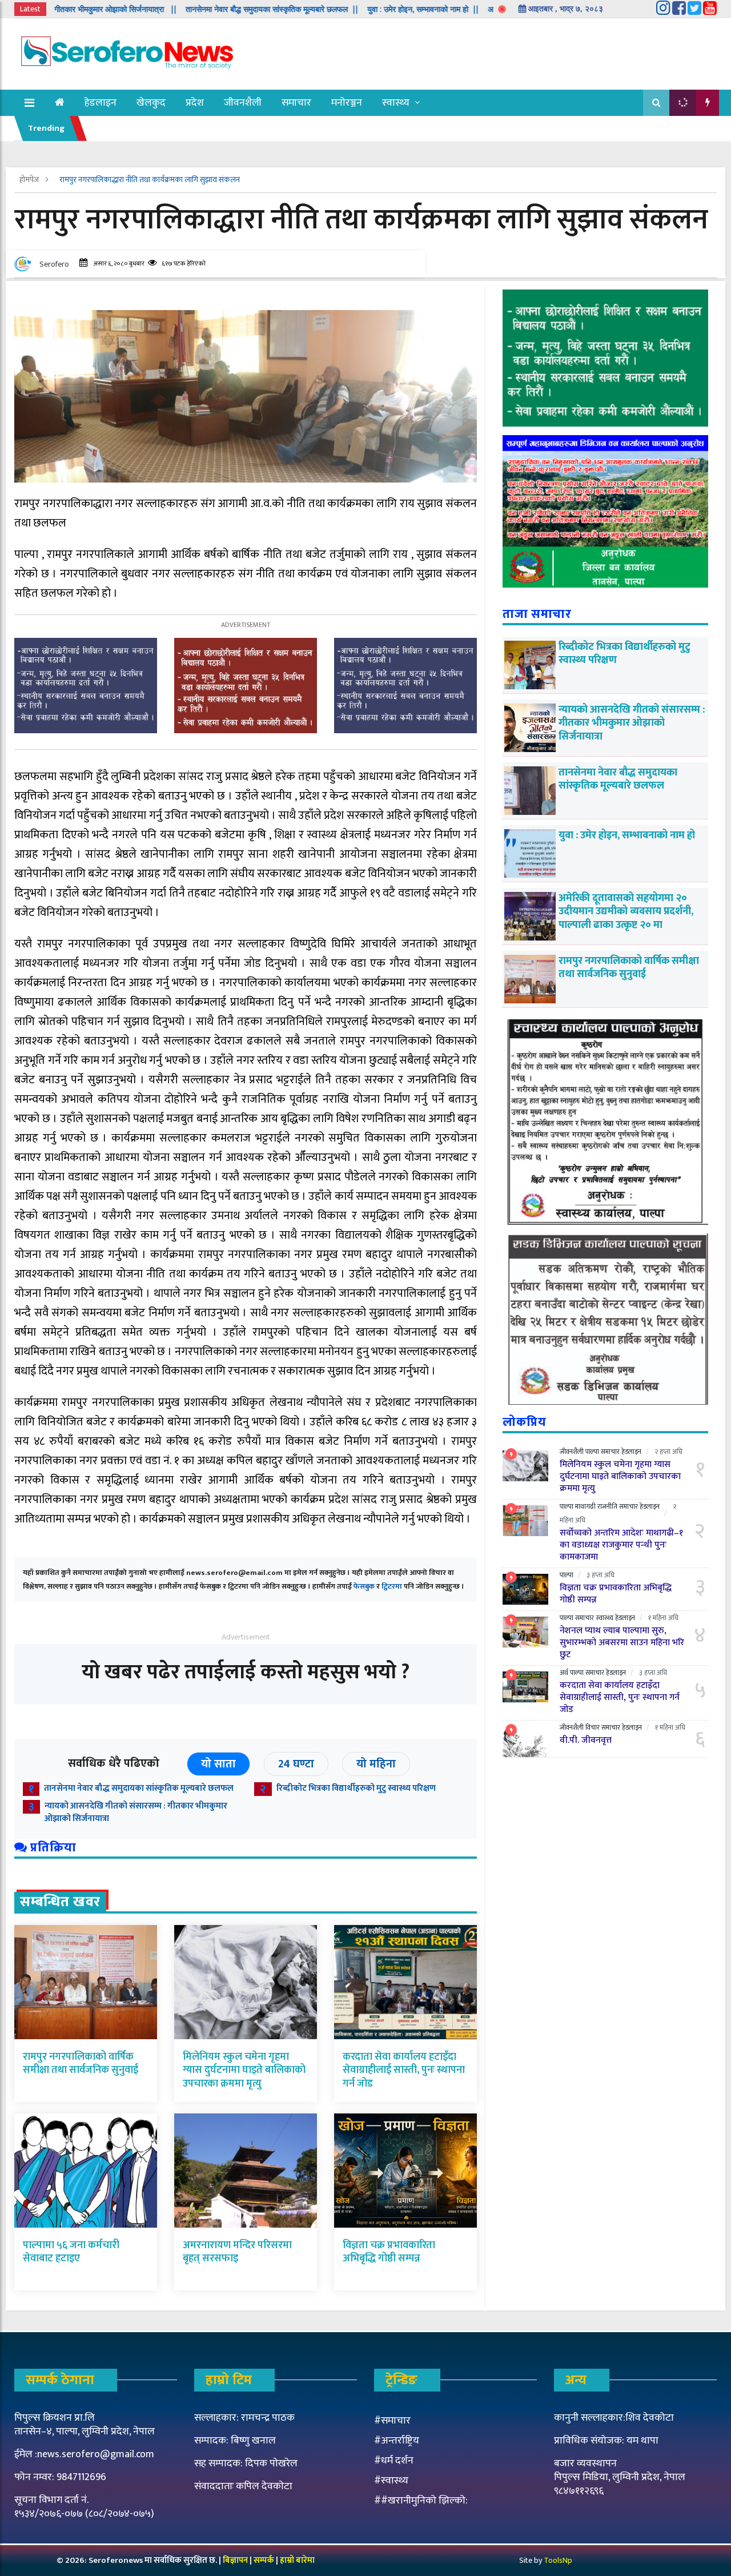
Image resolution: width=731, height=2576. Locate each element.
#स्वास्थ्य (391, 2481)
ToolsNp (558, 2560)
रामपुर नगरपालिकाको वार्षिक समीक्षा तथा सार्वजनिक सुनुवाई (81, 2063)
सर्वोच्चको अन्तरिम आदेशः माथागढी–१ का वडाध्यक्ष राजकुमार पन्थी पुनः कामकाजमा (621, 1545)
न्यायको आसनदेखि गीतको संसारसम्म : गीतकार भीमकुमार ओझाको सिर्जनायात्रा (136, 1813)
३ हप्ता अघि (601, 1575)
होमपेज (30, 180)
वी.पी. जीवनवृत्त (586, 1740)
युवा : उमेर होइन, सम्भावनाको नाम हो (627, 835)
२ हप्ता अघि (668, 1452)
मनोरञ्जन (347, 103)
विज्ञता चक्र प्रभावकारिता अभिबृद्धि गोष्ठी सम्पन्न (389, 2252)
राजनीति (607, 1506)
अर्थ (564, 1673)
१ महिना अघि (663, 1618)
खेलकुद (151, 103)
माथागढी (585, 1506)
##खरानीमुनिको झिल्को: (421, 2501)
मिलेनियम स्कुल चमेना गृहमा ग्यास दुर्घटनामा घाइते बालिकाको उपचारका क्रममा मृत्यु (244, 2070)
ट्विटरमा (392, 1586)
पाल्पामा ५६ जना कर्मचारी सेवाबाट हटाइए (71, 2252)
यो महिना (376, 1764)
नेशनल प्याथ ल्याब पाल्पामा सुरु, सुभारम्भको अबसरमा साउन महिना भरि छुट (622, 1643)
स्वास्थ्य (396, 103)
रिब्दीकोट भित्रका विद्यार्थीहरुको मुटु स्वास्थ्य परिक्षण (356, 1788)
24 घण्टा (296, 1764)
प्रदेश (195, 103)
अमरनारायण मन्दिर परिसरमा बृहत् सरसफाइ (237, 2252)
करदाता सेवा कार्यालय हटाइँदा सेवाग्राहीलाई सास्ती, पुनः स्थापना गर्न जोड (404, 2070)
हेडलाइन (101, 103)
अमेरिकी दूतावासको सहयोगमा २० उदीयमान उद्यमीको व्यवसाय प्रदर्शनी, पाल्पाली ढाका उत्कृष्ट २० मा (626, 912)
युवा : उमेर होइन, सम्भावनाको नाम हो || (348, 9)
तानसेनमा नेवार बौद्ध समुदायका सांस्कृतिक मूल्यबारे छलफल (139, 1788)
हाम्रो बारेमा (297, 2560)
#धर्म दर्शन (394, 2461)
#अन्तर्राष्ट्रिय (397, 2441)
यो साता (218, 1764)
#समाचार (392, 2421)
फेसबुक (364, 1586)
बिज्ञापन (235, 2560)
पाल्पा (592, 1452)
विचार (593, 1727)
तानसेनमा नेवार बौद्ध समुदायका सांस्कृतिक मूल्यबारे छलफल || (197, 9)
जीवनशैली (243, 103)
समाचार (296, 103)
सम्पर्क (265, 2560)
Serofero (54, 264)
